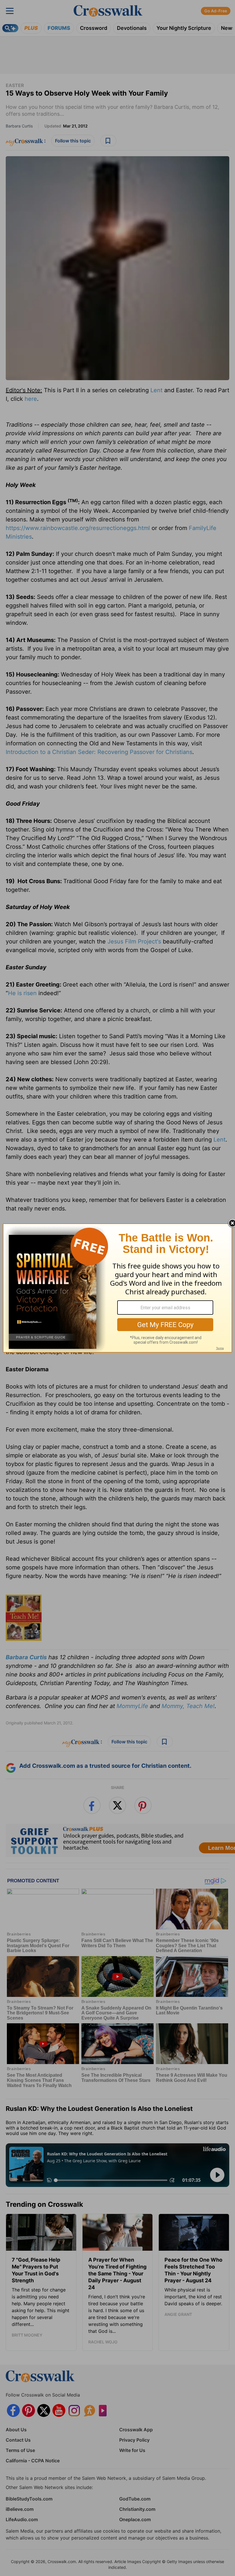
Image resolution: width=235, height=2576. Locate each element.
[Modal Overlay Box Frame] (117, 1288)
